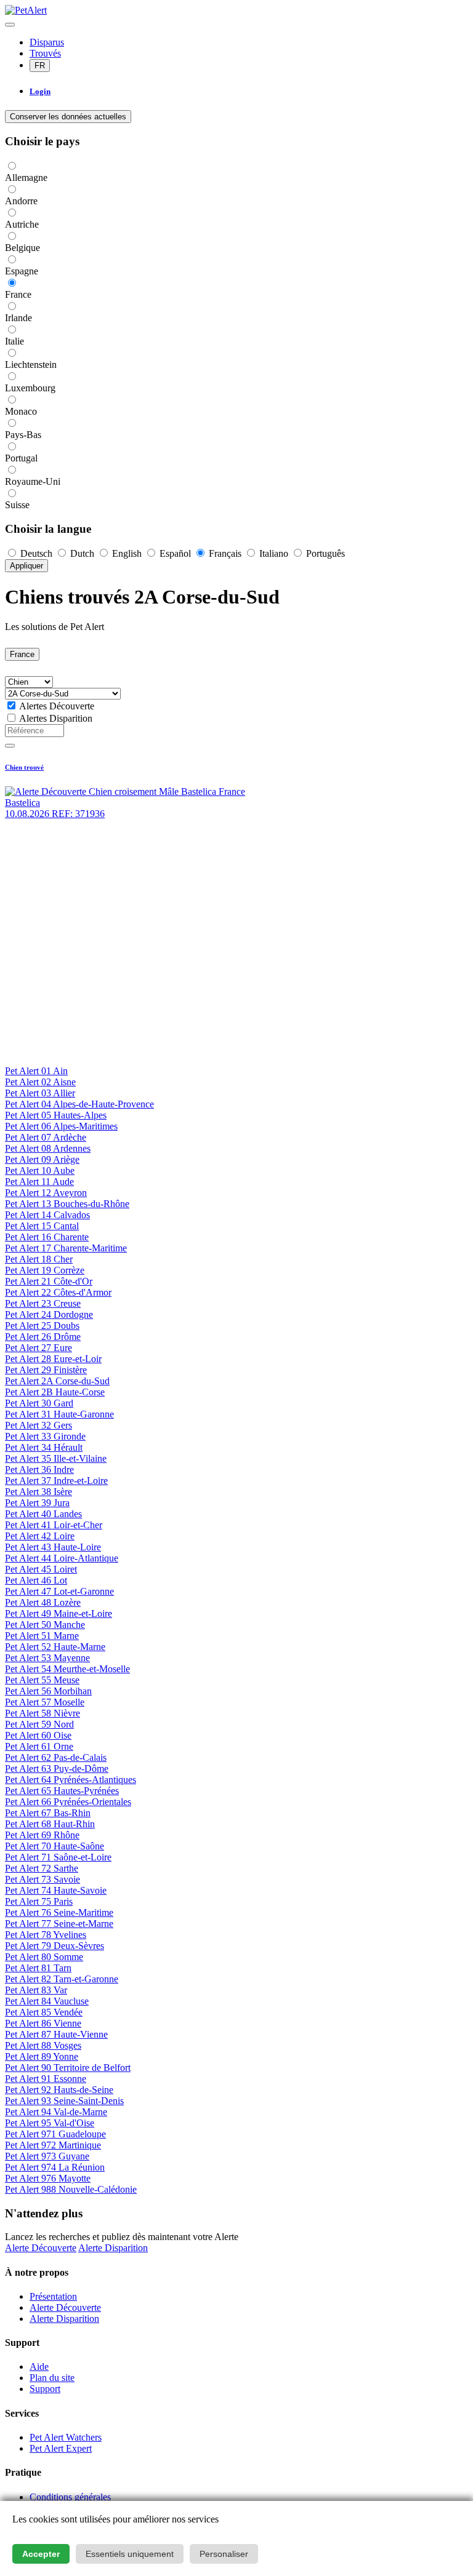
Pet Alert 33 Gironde (45, 1436)
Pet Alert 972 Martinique (53, 2145)
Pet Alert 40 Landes (43, 1514)
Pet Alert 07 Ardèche (46, 1137)
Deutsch (36, 553)
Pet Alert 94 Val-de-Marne (56, 2112)
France (22, 654)
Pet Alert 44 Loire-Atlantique (62, 1558)
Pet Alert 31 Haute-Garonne (59, 1414)
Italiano (274, 553)
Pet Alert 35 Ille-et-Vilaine (56, 1458)
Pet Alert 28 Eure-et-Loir (53, 1359)
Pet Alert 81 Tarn (38, 1968)
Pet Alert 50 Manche (45, 1625)
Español (175, 553)
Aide (39, 2367)
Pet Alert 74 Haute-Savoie (56, 1890)
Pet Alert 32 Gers (38, 1425)
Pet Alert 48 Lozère (43, 1602)
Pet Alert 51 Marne (42, 1636)
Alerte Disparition (113, 2248)
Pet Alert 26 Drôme (43, 1337)
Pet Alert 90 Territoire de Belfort (68, 2068)
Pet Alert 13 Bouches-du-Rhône (67, 1204)
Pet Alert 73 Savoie (42, 1879)
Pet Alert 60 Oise (38, 1735)
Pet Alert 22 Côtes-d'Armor (58, 1292)
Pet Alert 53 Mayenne (47, 1658)
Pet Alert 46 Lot (36, 1580)
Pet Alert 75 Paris (39, 1901)
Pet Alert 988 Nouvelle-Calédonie (71, 2189)
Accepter (41, 2554)
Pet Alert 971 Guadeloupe (55, 2134)
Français (225, 553)
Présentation (53, 2296)
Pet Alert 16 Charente (47, 1237)
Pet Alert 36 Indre (39, 1469)
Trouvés (45, 53)
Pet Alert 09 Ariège (42, 1159)
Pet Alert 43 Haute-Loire (53, 1547)
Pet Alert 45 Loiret (41, 1569)
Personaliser (224, 2554)
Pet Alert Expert (61, 2448)
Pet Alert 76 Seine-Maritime (59, 1912)
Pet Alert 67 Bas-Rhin (48, 1813)
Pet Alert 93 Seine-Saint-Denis (64, 2101)
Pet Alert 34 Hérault (44, 1447)
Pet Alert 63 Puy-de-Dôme (57, 1769)
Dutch (82, 553)
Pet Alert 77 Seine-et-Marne (59, 1924)
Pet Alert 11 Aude (39, 1182)
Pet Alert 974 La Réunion (55, 2167)
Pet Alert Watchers (66, 2437)
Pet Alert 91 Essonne (46, 2079)
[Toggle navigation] (10, 25)
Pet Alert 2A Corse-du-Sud (57, 1381)
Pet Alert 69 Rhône (42, 1835)
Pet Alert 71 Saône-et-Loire (58, 1857)
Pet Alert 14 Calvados (47, 1215)
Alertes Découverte (57, 706)
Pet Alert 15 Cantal (42, 1226)
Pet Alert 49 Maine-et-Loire (59, 1613)
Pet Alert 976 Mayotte (48, 2178)
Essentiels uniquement (130, 2554)
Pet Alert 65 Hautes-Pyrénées (62, 1791)
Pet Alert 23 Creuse (43, 1303)
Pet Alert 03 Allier (40, 1093)
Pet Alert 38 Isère (38, 1492)
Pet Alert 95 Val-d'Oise (50, 2123)
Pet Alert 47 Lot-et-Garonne (59, 1591)
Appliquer (26, 566)
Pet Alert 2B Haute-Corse (55, 1392)
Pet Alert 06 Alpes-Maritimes (61, 1126)
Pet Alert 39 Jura (37, 1503)
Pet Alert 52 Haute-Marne (55, 1647)
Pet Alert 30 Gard (39, 1403)
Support (45, 2389)
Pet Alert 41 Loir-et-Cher (54, 1525)
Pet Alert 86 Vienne (43, 2023)
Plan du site (52, 2378)
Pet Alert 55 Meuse (42, 1680)
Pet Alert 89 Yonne (42, 2056)
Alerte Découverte (41, 2248)
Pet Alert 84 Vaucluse (47, 2001)
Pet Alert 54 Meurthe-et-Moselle (67, 1669)
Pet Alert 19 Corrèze (45, 1270)
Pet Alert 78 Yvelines (46, 1935)
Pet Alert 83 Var (36, 1990)
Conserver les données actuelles (68, 117)
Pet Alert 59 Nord (39, 1724)
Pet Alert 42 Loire (40, 1536)
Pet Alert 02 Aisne (40, 1082)
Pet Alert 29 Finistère (46, 1370)
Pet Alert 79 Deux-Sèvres (55, 1946)
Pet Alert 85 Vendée (44, 2012)
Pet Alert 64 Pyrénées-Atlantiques (71, 1780)
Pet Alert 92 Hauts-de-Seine (59, 2090)
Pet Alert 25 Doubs (42, 1326)
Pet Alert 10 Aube (40, 1170)
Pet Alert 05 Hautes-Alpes (56, 1115)
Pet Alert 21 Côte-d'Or (49, 1281)
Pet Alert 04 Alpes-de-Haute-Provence (79, 1104)
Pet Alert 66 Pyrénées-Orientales (68, 1802)
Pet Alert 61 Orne (39, 1746)
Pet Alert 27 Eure (38, 1348)
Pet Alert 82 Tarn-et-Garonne (62, 1979)
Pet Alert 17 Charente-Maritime (66, 1248)
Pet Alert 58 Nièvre (42, 1713)
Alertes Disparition (56, 718)
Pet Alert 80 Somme (44, 1957)
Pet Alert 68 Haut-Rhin (50, 1824)
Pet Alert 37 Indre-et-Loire (56, 1481)
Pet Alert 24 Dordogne (49, 1314)
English (127, 553)
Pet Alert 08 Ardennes (48, 1148)
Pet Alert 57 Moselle (45, 1702)
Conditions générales (70, 2497)
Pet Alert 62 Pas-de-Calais (56, 1757)
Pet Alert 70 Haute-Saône (55, 1846)
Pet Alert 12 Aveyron (46, 1193)
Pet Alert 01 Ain (36, 1071)
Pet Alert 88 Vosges (43, 2045)
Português (324, 553)
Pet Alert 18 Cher (39, 1259)
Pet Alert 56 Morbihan (48, 1691)
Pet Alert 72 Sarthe (42, 1868)
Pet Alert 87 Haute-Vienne (56, 2034)
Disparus (47, 42)
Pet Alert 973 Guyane (47, 2156)
